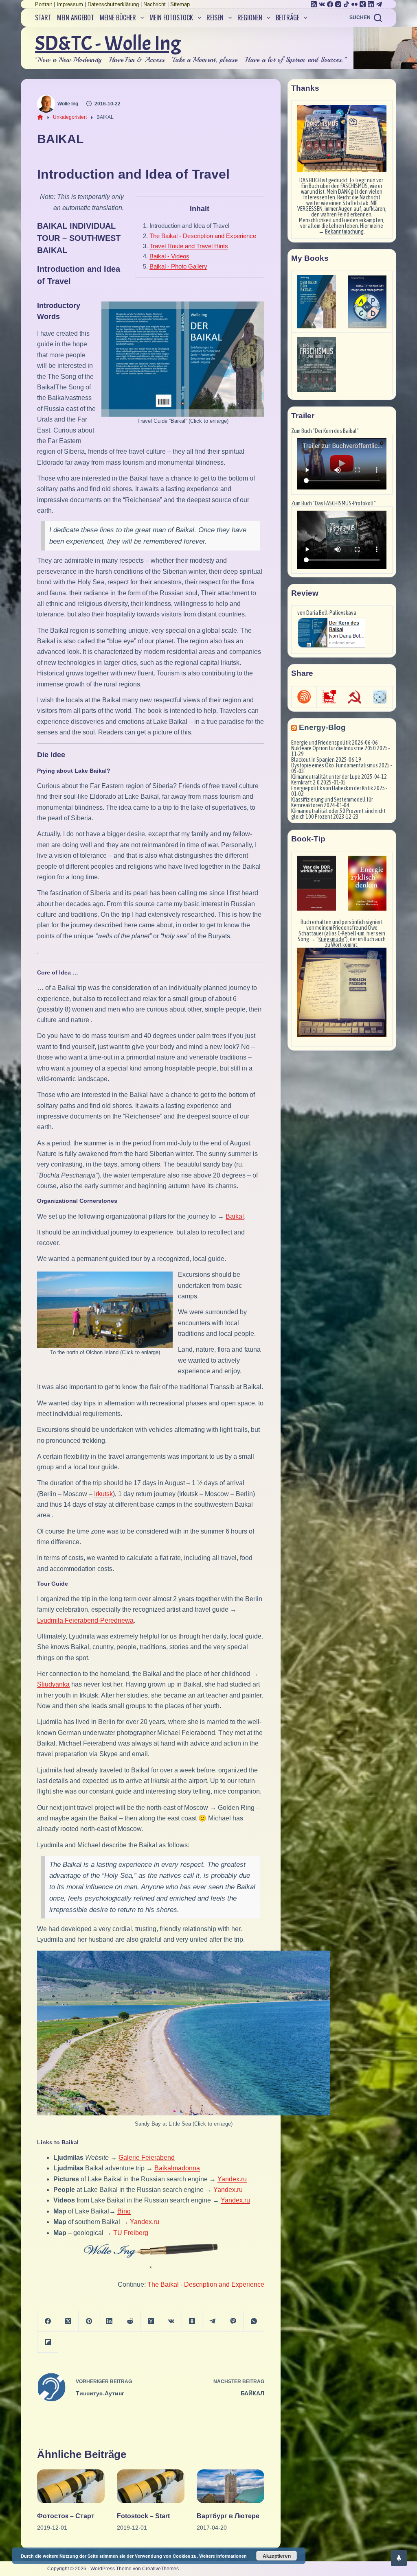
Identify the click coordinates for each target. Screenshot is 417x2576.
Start (43, 17)
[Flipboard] (48, 2342)
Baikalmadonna (177, 2168)
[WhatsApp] (254, 2321)
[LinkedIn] (371, 4)
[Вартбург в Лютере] (230, 2486)
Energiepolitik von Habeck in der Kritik (332, 788)
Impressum (70, 4)
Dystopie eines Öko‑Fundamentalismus (335, 765)
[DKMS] (329, 697)
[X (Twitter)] (69, 2321)
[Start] (40, 117)
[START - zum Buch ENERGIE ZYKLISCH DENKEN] (367, 883)
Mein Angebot (76, 17)
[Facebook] (330, 4)
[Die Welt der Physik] (304, 697)
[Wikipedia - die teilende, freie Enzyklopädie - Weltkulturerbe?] (354, 697)
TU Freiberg (131, 2233)
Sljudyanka (53, 1684)
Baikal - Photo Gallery (178, 266)
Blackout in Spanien (313, 760)
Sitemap (180, 4)
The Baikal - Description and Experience (203, 236)
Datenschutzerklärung (113, 4)
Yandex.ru (232, 2179)
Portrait (44, 4)
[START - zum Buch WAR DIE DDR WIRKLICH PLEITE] (317, 883)
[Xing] (363, 4)
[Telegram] (379, 4)
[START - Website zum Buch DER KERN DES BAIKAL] (317, 302)
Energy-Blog (322, 727)
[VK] (322, 4)
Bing (124, 2211)
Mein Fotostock (171, 17)
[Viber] (234, 2321)
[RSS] (314, 4)
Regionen (250, 17)
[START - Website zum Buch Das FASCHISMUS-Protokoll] (317, 364)
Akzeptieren (277, 2556)
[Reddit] (131, 2321)
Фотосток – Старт (66, 2516)
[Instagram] (338, 4)
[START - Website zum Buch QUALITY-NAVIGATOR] (367, 302)
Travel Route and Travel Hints (189, 246)
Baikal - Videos (169, 256)
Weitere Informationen (223, 2556)
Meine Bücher (118, 17)
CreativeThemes (160, 2569)
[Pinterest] (89, 2321)
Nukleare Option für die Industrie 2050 (334, 748)
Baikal (235, 1216)
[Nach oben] (399, 2558)
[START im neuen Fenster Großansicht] (342, 992)
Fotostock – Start (143, 2516)
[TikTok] (346, 4)
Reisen (215, 17)
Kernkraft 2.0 (305, 782)
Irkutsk (103, 1494)
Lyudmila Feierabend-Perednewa (85, 1620)
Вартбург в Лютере (228, 2516)
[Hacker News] (151, 2321)
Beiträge (288, 17)
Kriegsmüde (331, 939)
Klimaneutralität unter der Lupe (326, 777)
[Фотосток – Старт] (71, 2486)
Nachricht (155, 4)
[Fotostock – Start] (151, 2486)
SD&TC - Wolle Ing (108, 43)
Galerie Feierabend (147, 2158)
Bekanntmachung (344, 232)
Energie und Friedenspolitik (321, 743)
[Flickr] (354, 4)
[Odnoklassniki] (192, 2321)
